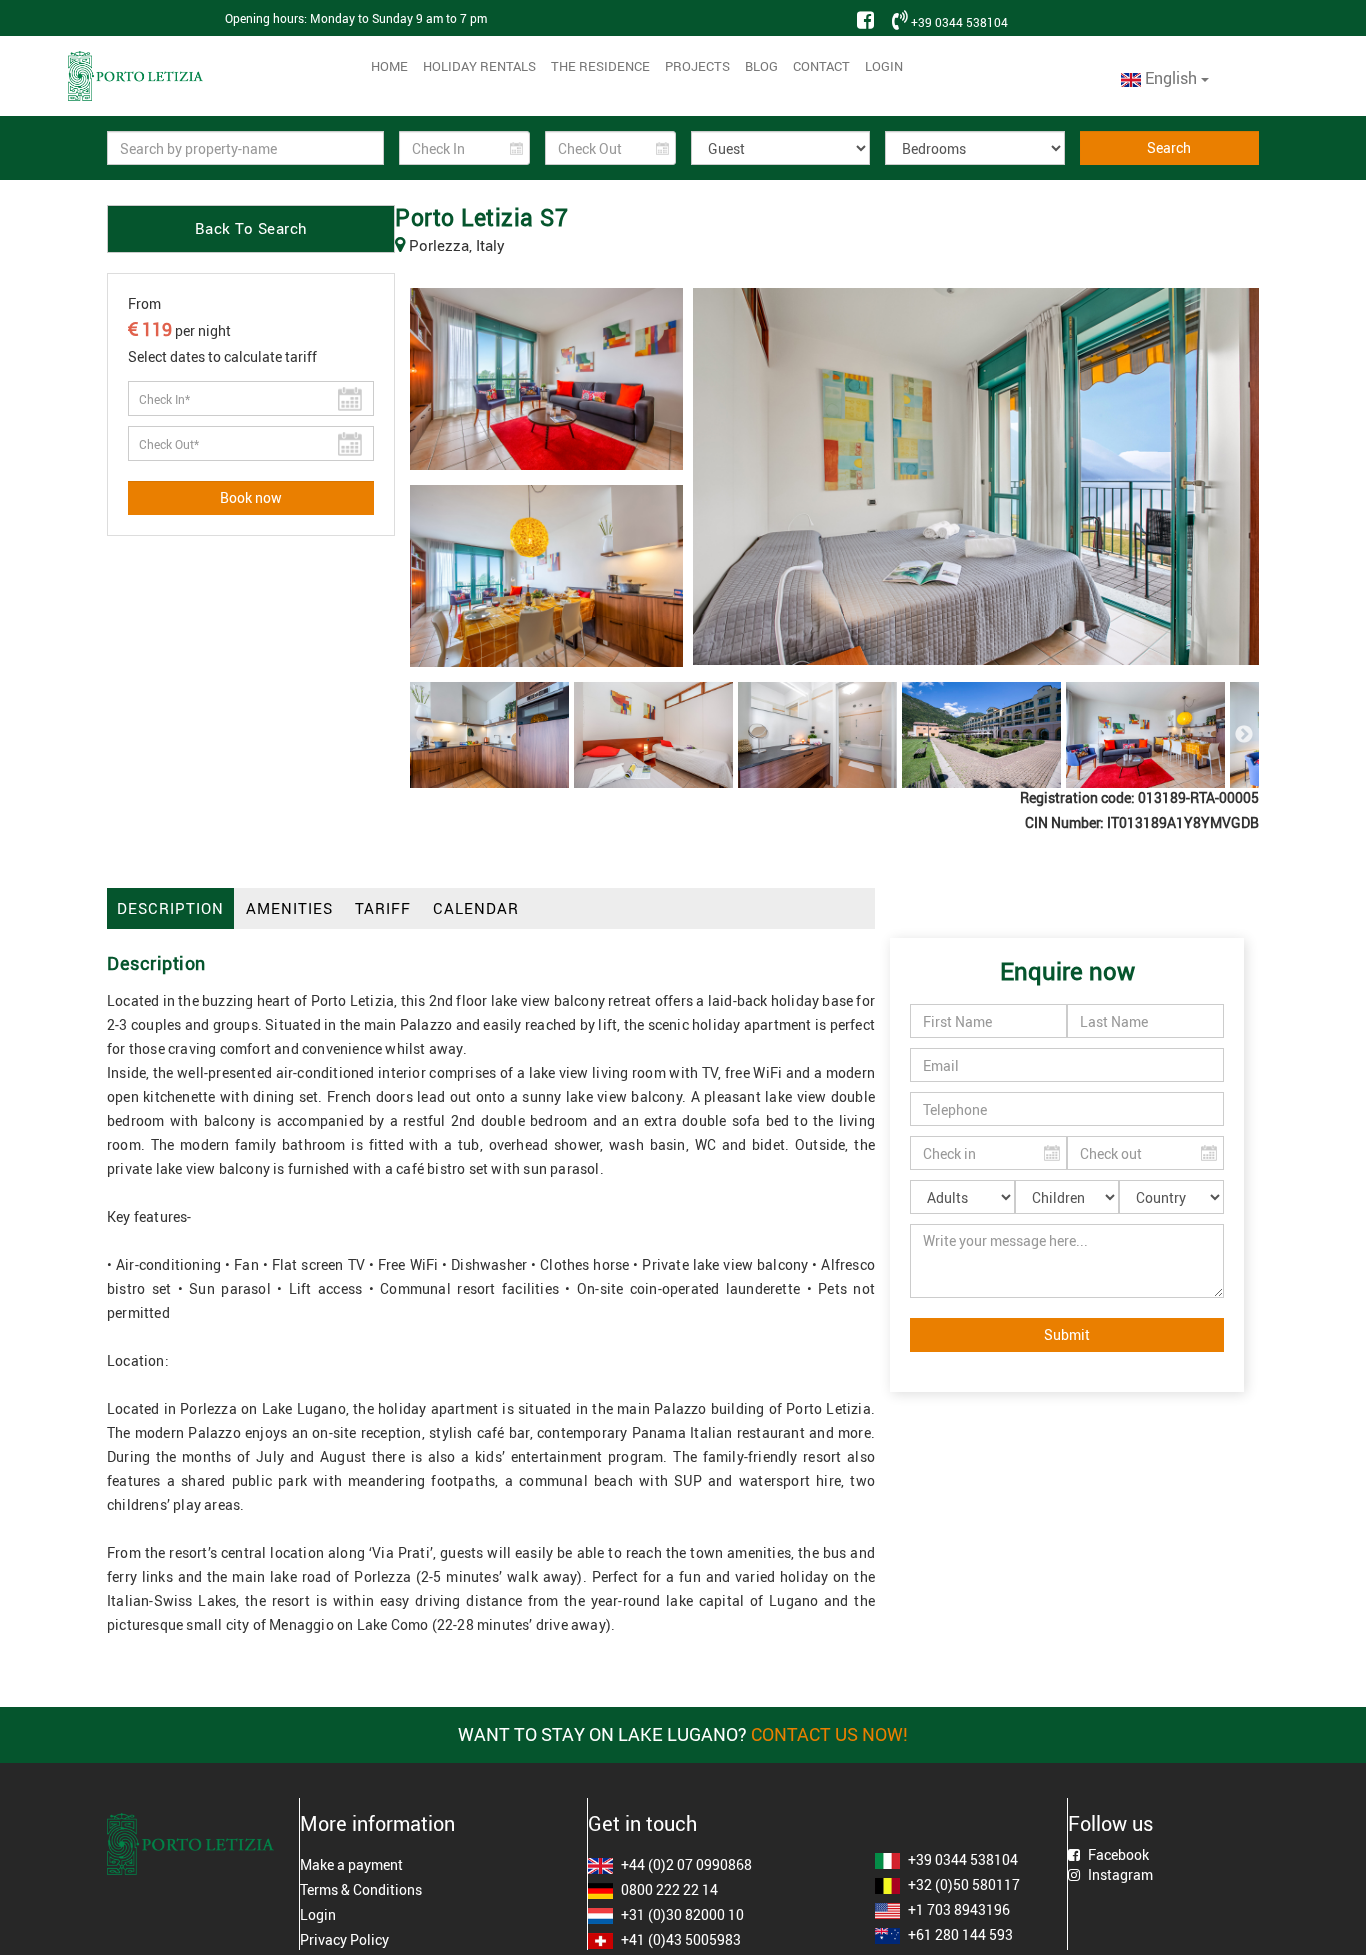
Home (389, 66)
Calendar (476, 908)
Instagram (1119, 1874)
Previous (425, 735)
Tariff (383, 908)
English (1171, 78)
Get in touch (642, 1824)
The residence (600, 66)
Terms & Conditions (361, 1889)
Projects (697, 66)
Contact (821, 66)
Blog (761, 66)
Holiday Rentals (479, 66)
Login (884, 66)
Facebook (1117, 1854)
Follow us (1110, 1824)
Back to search (251, 228)
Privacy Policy (344, 1939)
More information (377, 1824)
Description (170, 908)
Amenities (289, 908)
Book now (251, 497)
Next (1244, 735)
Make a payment (351, 1864)
